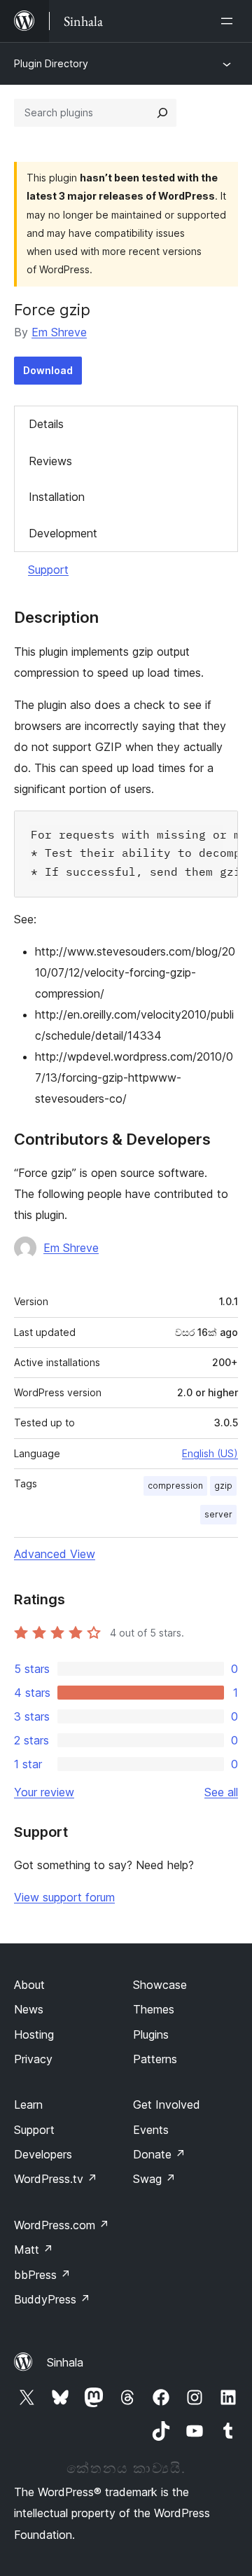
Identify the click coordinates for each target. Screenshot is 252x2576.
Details (46, 424)
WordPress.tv (56, 2179)
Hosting (34, 2034)
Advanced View (55, 1554)
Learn (28, 2105)
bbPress (42, 2275)
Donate (159, 2154)
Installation (57, 497)
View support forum (64, 1897)
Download (48, 370)
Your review (44, 1792)
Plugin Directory (51, 63)
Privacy (33, 2059)
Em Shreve (59, 332)
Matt (34, 2250)
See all (221, 1792)
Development (63, 533)
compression (175, 1486)
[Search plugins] (162, 113)
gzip (223, 1486)
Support (48, 570)
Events (151, 2130)
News (29, 2009)
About (29, 1985)
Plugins (151, 2034)
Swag (154, 2179)
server (218, 1514)
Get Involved (167, 2105)
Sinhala (65, 2362)
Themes (154, 2009)
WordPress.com (62, 2225)
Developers (43, 2154)
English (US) (210, 1453)
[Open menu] (230, 21)
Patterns (155, 2059)
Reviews (50, 461)
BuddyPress (52, 2299)
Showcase (160, 1985)
